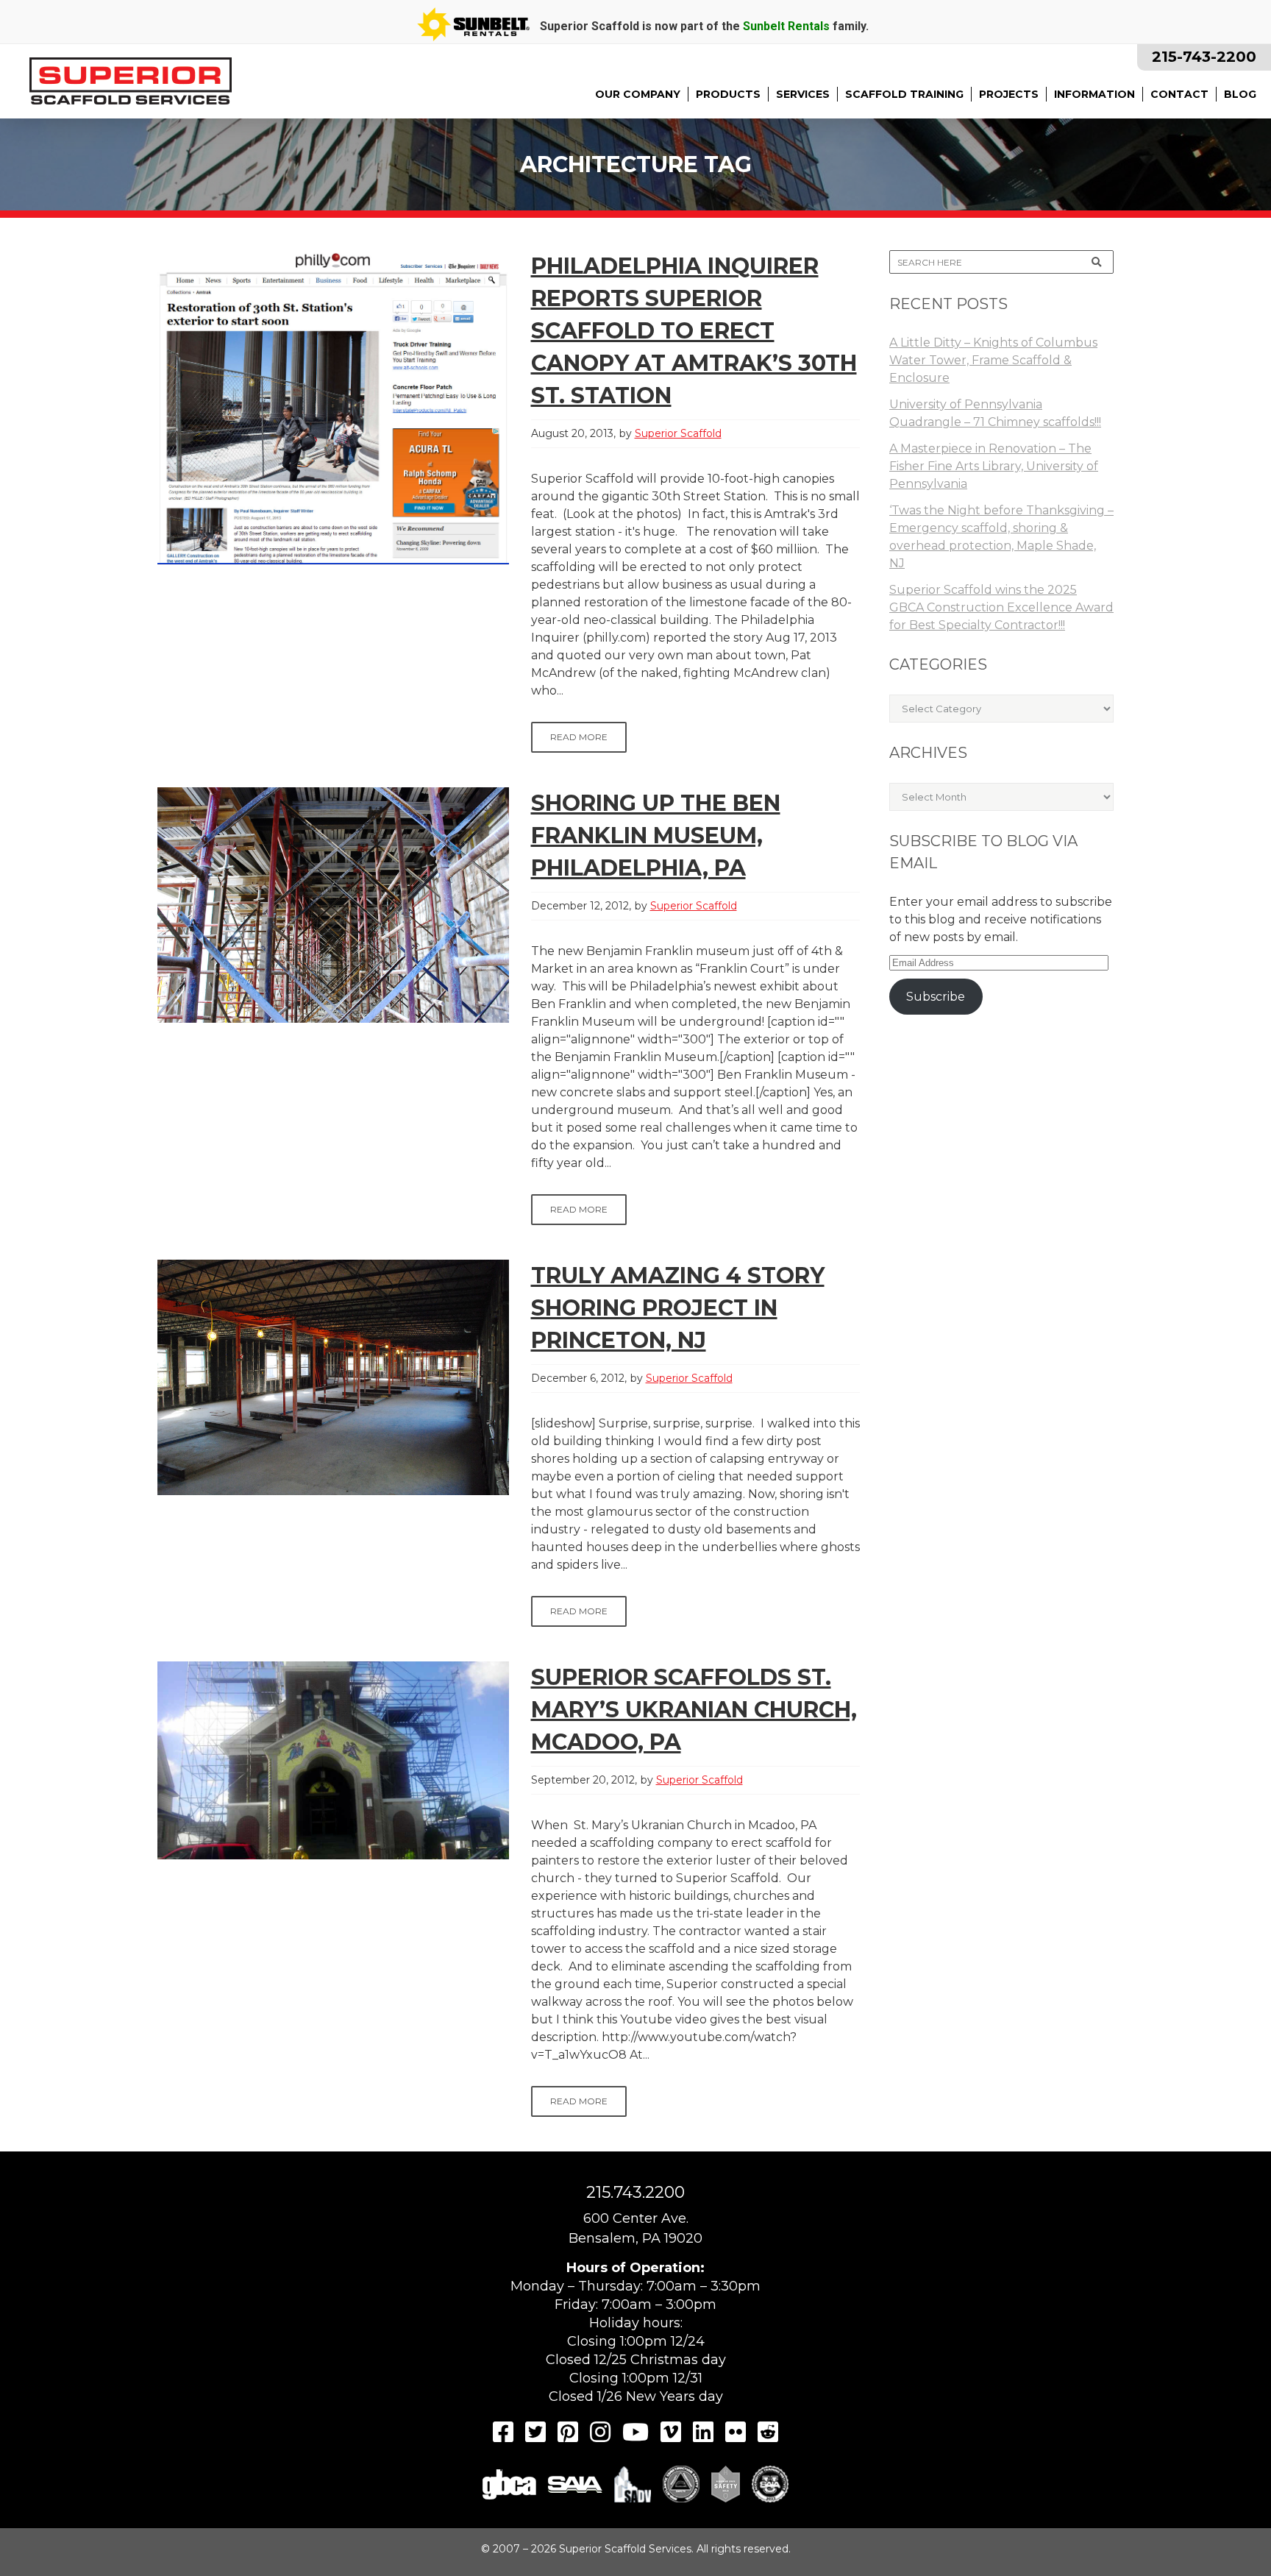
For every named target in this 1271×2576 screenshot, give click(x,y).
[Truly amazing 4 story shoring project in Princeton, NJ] (333, 1377)
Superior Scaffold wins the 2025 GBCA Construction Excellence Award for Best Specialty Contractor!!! (1001, 607)
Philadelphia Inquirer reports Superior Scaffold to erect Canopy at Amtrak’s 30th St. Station (694, 331)
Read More (579, 737)
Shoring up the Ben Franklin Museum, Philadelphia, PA (656, 835)
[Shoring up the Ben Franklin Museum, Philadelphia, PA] (333, 905)
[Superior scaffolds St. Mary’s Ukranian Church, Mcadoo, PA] (333, 1760)
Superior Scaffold (678, 433)
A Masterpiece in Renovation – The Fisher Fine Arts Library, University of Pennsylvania (994, 466)
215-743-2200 (1204, 57)
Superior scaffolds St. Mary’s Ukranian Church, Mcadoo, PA (694, 1710)
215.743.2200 (635, 2192)
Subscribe (936, 997)
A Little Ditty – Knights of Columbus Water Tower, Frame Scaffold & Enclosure (993, 360)
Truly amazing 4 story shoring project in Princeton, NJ (678, 1308)
